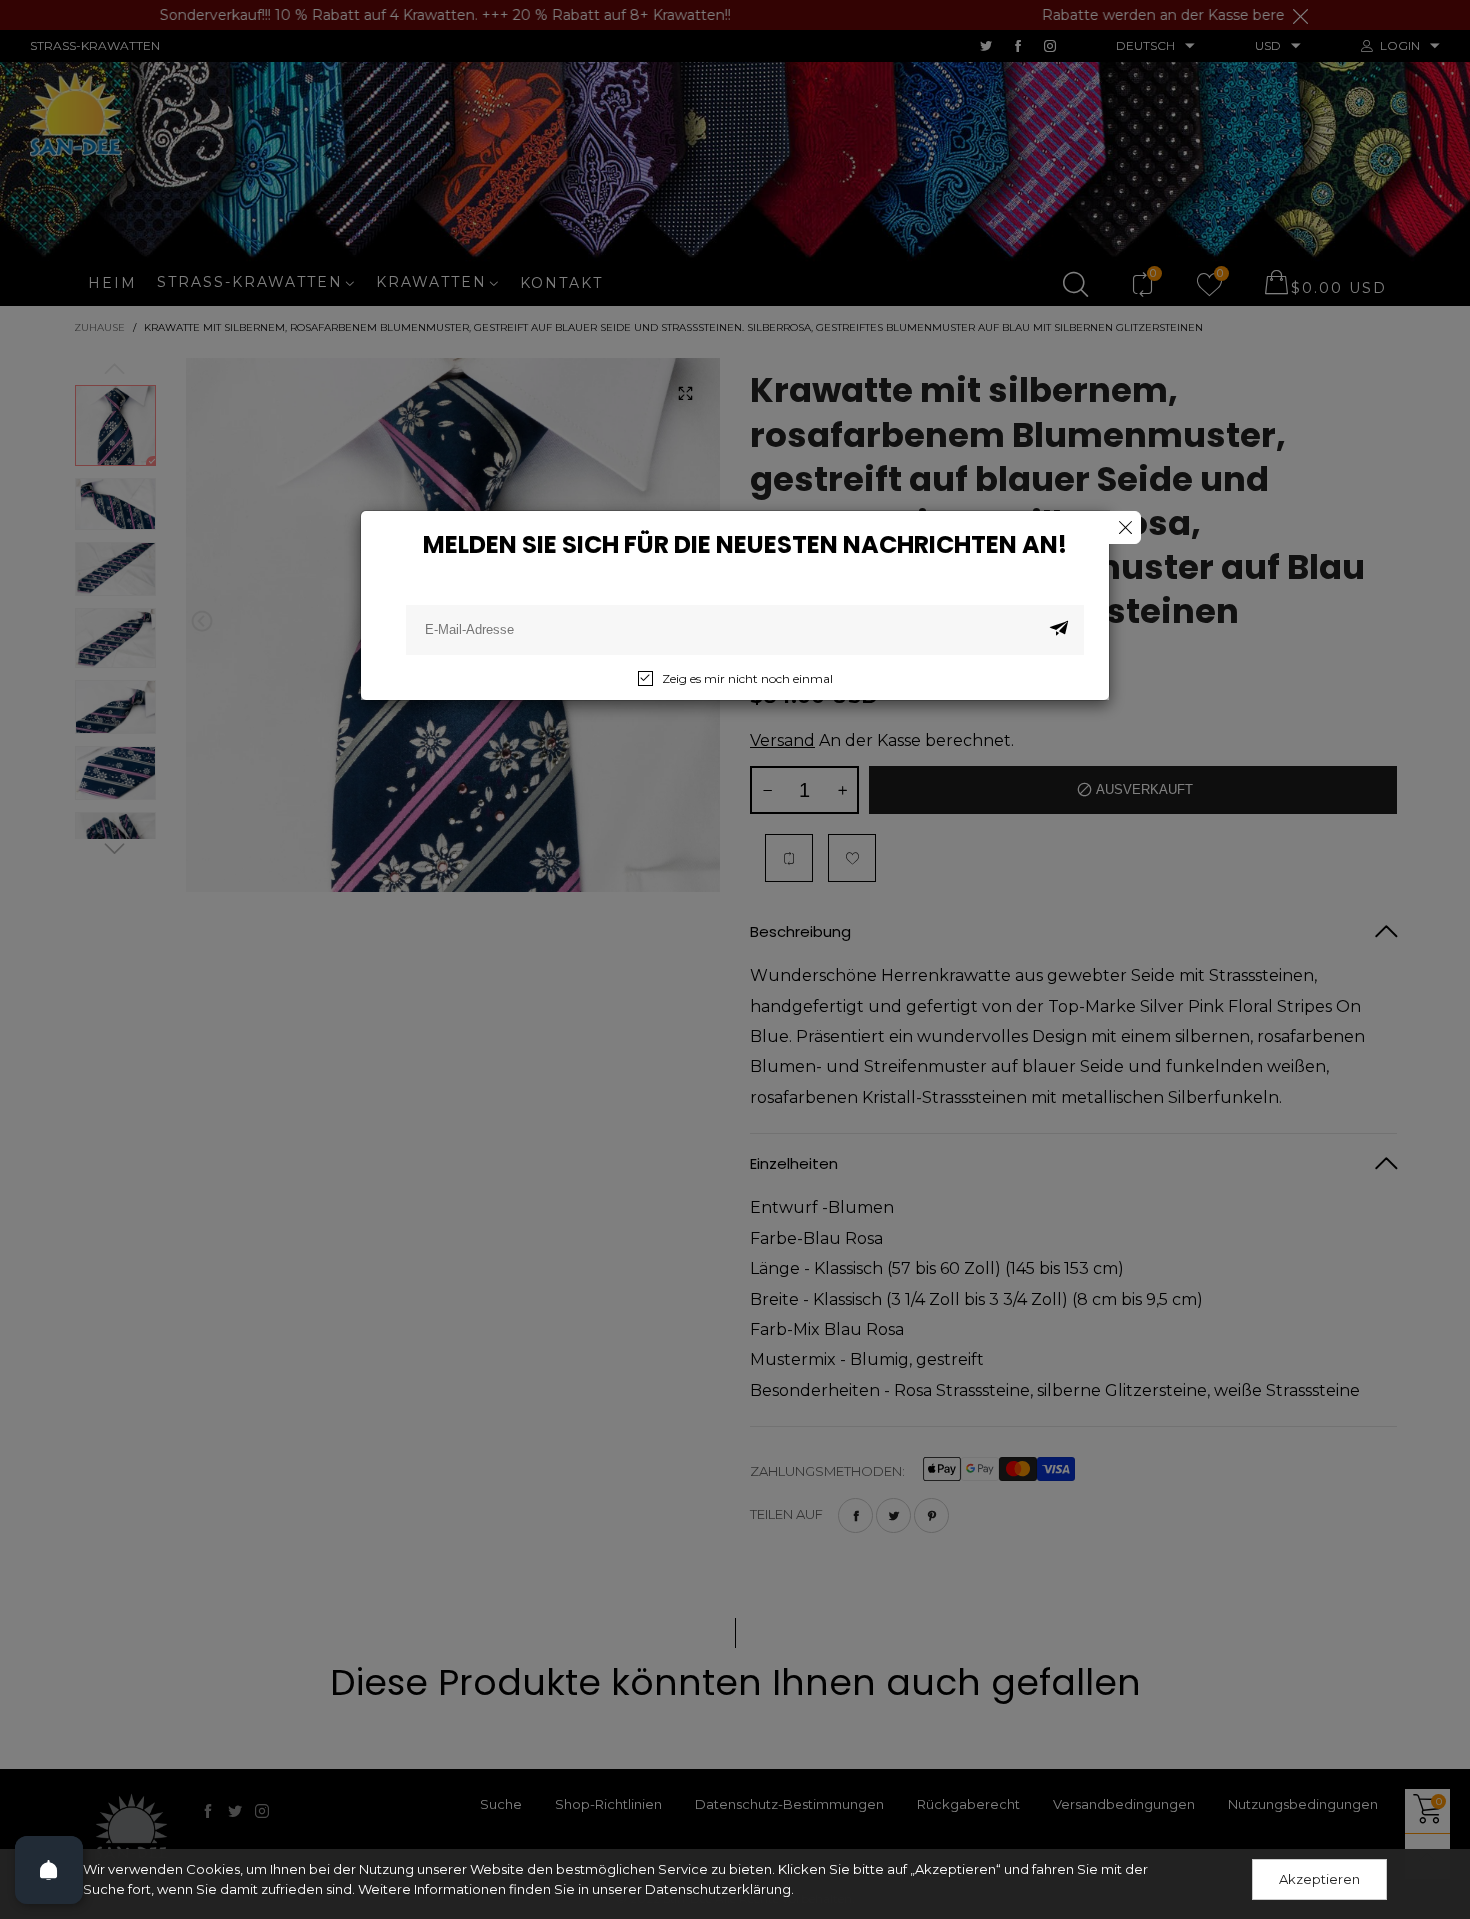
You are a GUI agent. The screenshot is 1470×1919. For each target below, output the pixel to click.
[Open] (49, 1870)
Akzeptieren (1319, 1879)
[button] (1059, 630)
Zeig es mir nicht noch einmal (747, 678)
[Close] (1124, 527)
